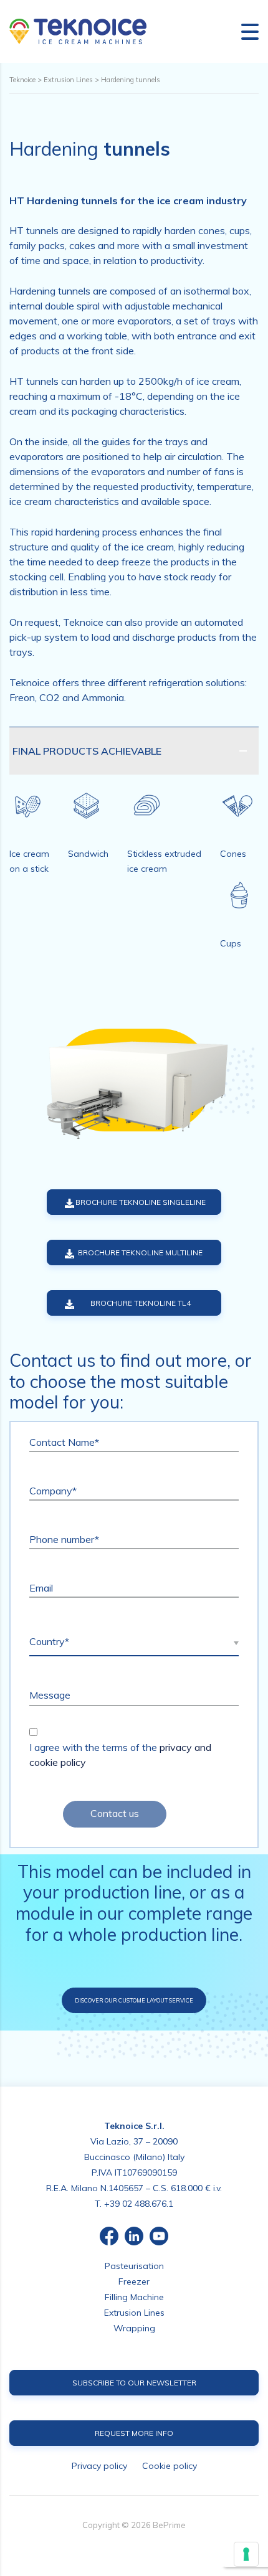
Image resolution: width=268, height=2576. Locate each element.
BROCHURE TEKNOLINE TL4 (141, 1303)
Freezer (134, 2281)
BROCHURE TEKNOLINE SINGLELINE (141, 1202)
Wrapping (134, 2328)
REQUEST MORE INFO (134, 2433)
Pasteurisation (134, 2266)
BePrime (169, 2525)
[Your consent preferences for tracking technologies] (246, 2554)
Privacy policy (99, 2466)
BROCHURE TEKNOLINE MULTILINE (140, 1253)
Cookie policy (170, 2466)
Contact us (115, 1813)
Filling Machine (134, 2297)
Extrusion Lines (134, 2313)
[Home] (78, 31)
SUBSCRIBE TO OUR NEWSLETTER (134, 2383)
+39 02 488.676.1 (139, 2204)
